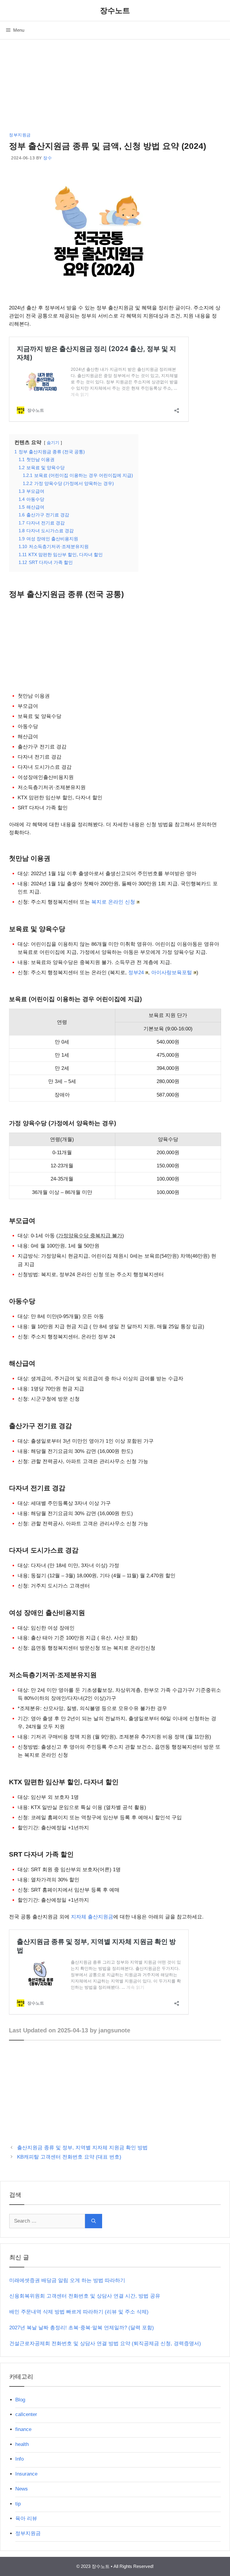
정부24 (136, 973)
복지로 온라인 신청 (113, 902)
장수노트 (115, 10)
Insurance (26, 2474)
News (22, 2489)
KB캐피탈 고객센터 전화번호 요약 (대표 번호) (69, 2157)
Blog (20, 2400)
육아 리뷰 (26, 2518)
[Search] (94, 2221)
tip (18, 2504)
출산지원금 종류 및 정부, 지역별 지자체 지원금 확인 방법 (82, 2148)
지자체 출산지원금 (92, 1917)
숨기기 (53, 443)
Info (19, 2459)
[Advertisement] (115, 87)
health (22, 2444)
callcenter (26, 2414)
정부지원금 (20, 135)
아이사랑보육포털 (172, 973)
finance (23, 2429)
